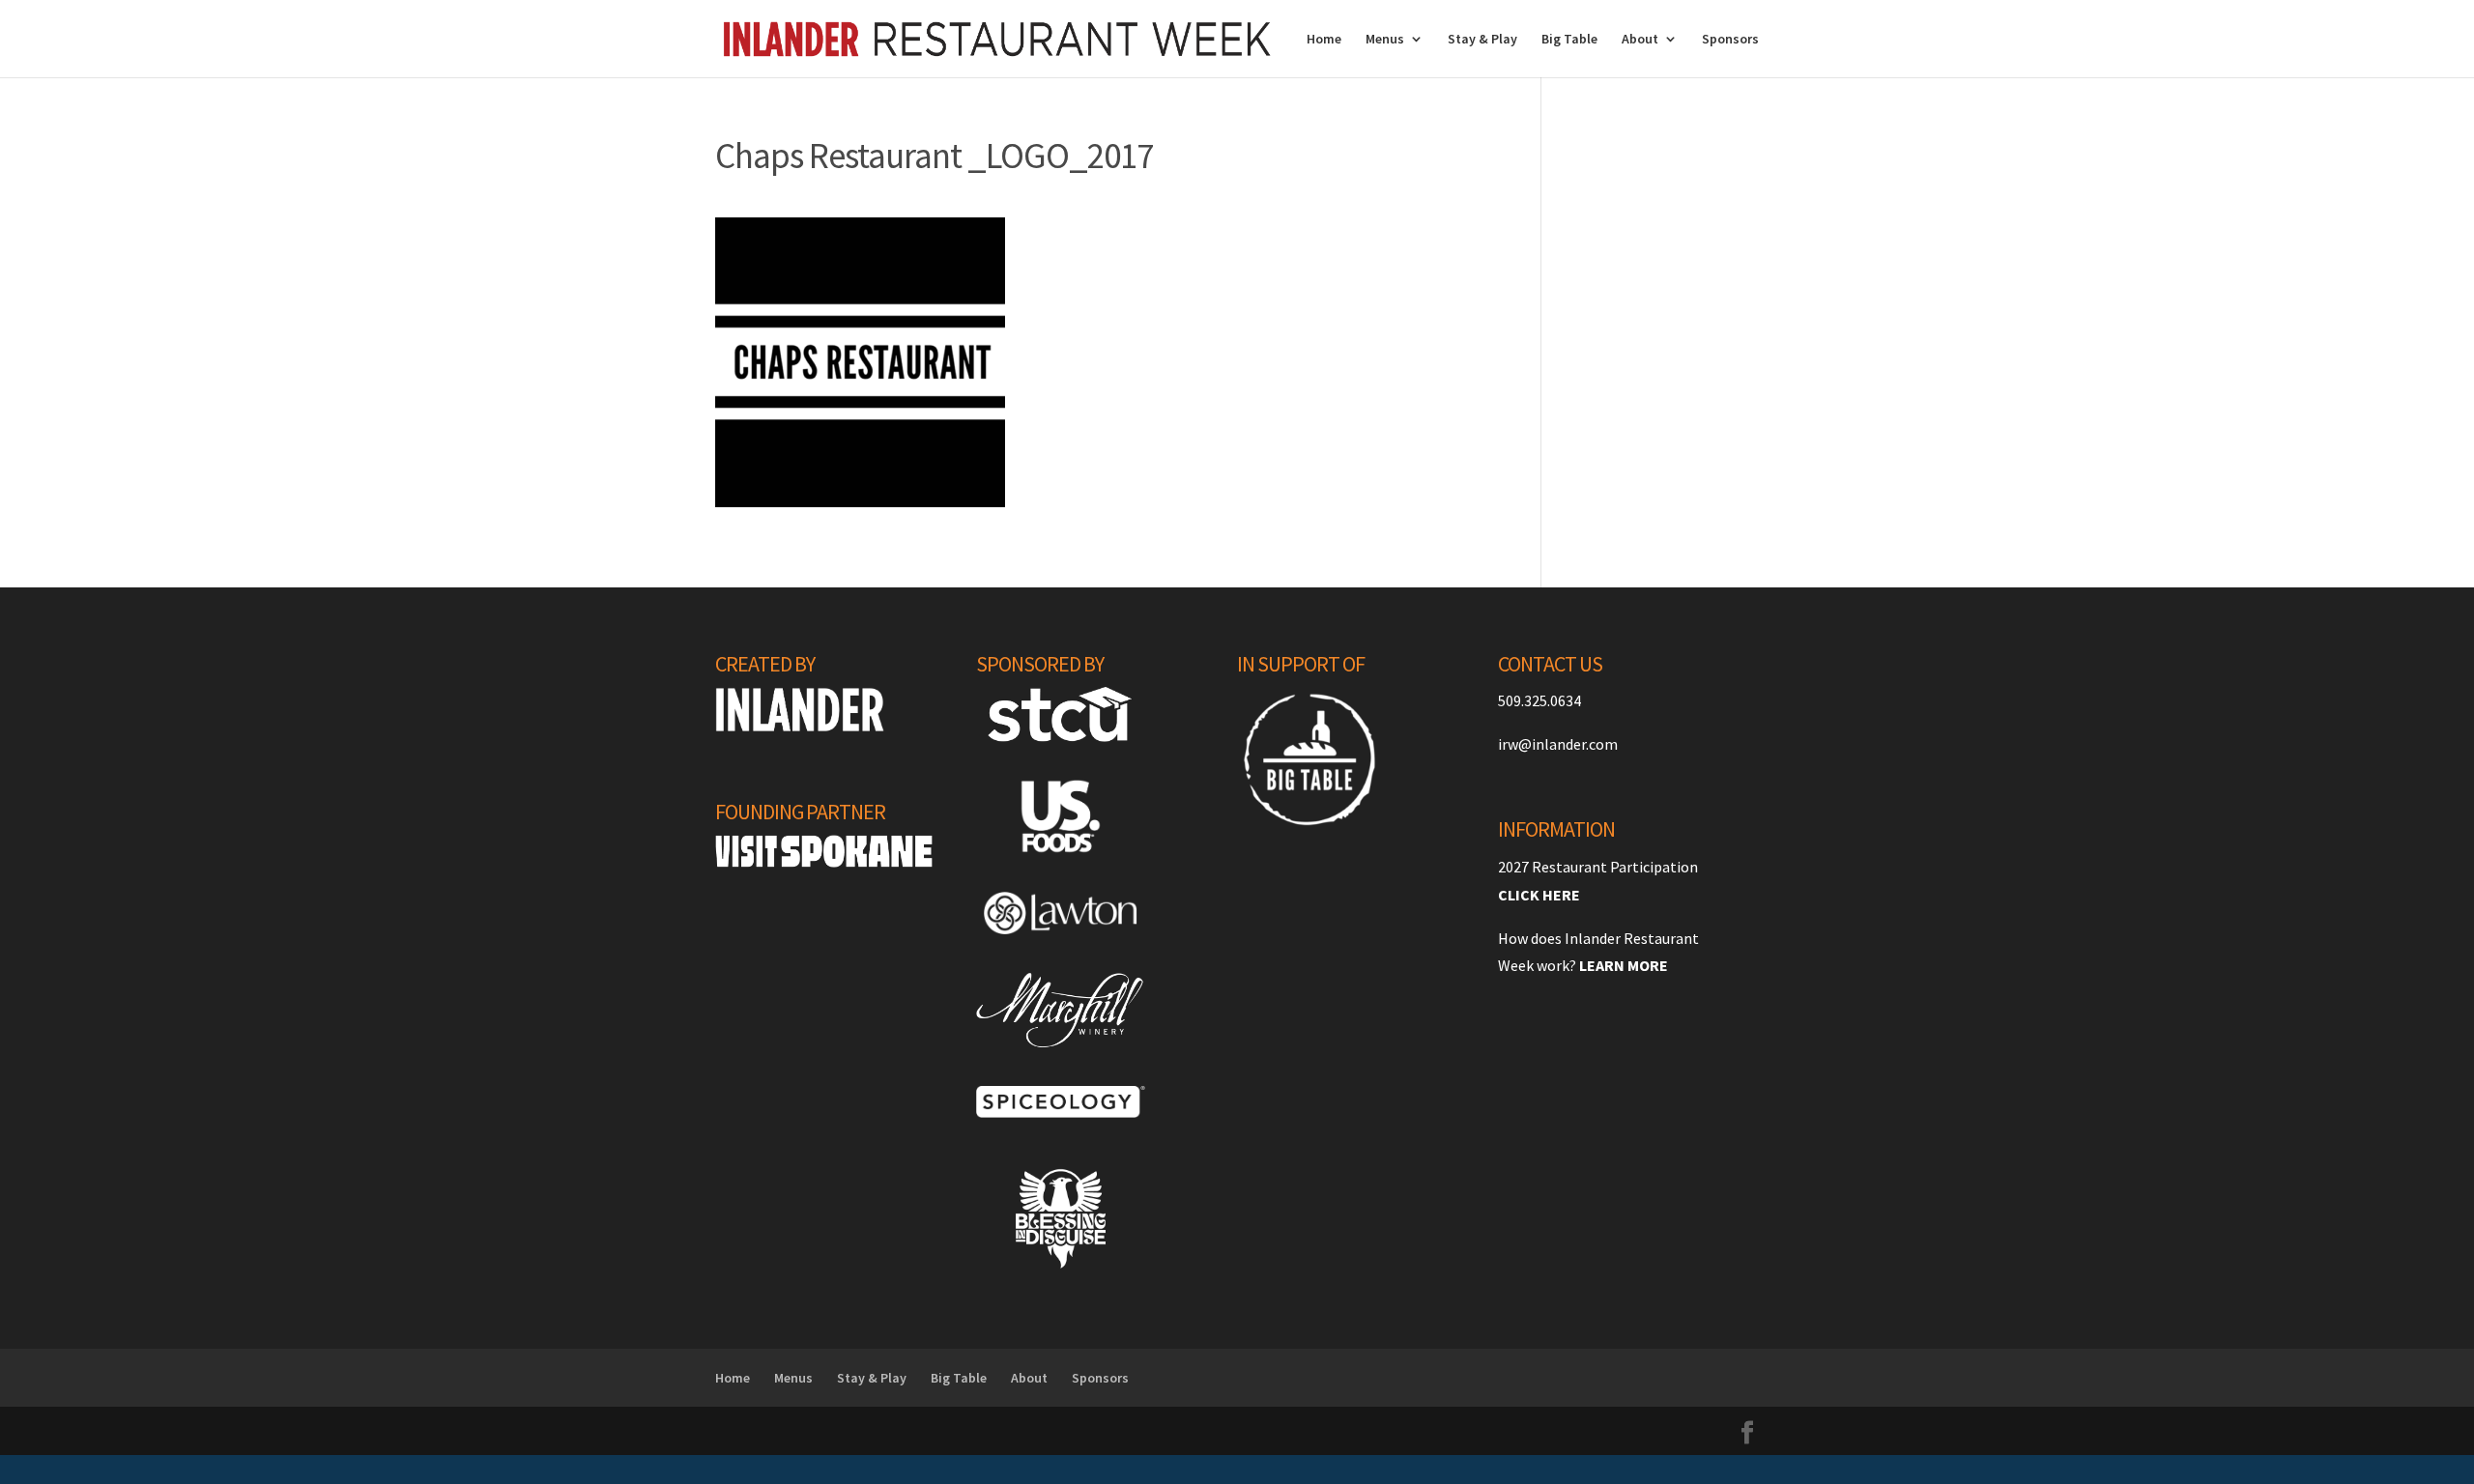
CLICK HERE (1539, 895)
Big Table (1569, 40)
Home (1324, 40)
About (1640, 40)
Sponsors (1730, 40)
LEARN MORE (1624, 965)
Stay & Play (1482, 40)
